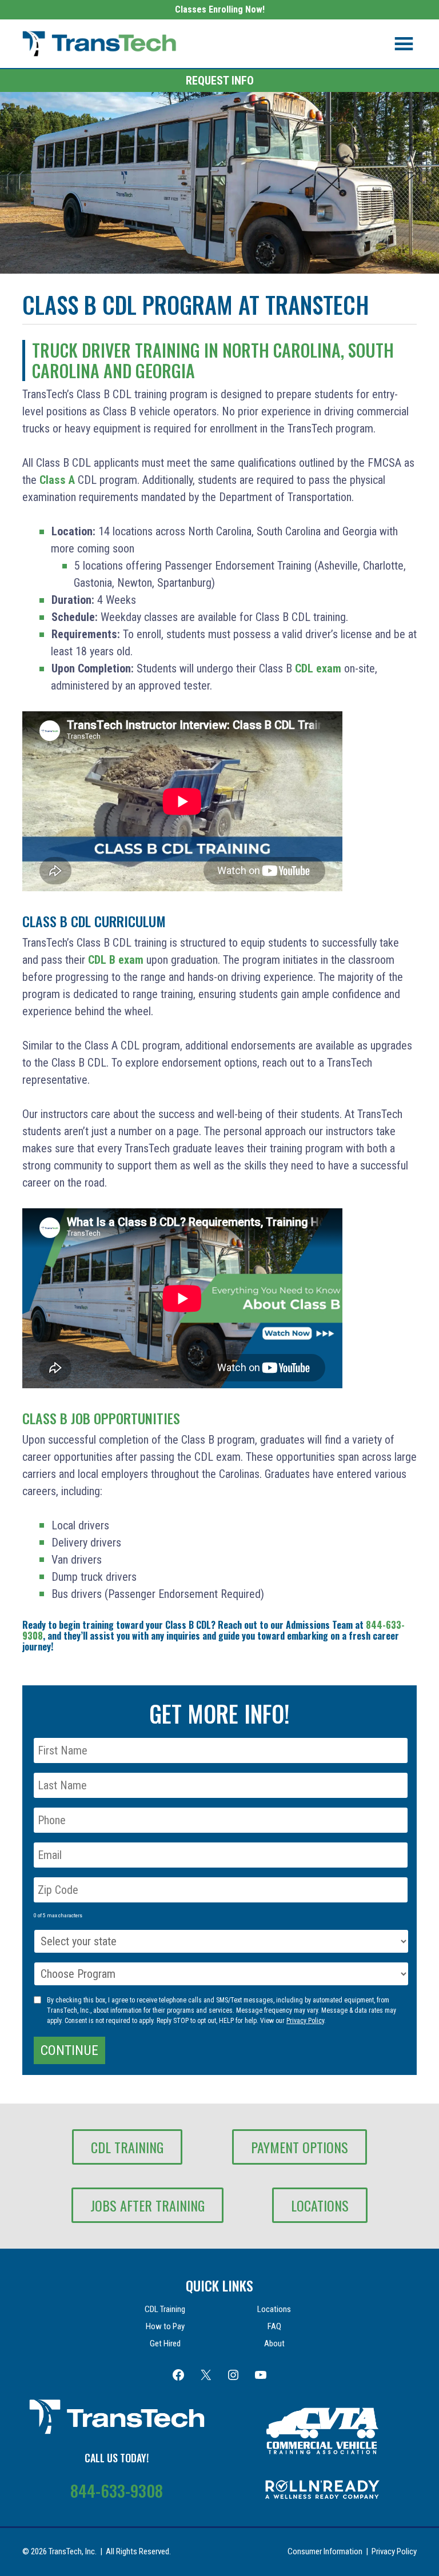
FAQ (274, 2326)
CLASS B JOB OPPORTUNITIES (101, 1418)
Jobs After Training (147, 2205)
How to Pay (165, 2326)
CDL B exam (116, 960)
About (274, 2343)
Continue (69, 2050)
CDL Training (127, 2147)
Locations (320, 2205)
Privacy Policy (305, 2021)
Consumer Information (325, 2551)
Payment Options (300, 2147)
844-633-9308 (117, 2491)
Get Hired (165, 2343)
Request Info (220, 81)
